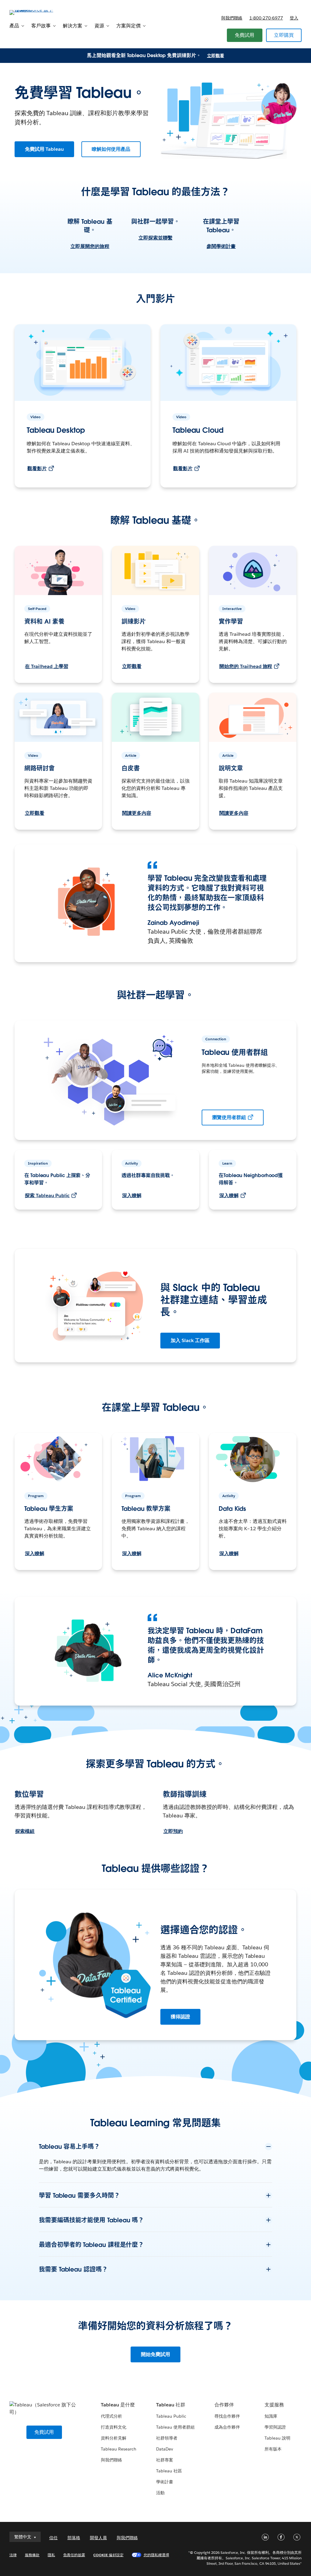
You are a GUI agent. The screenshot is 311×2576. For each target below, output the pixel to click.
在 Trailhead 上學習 (47, 666)
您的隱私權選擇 (156, 2555)
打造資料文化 (114, 2427)
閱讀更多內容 (137, 813)
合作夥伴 (224, 2405)
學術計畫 (165, 2482)
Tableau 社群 (171, 2405)
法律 (13, 2555)
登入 (294, 18)
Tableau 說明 (277, 2438)
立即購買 (284, 35)
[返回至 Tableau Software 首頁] (32, 12)
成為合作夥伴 (227, 2427)
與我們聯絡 (232, 18)
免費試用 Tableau (44, 149)
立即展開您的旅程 (90, 246)
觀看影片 (37, 468)
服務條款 (32, 2555)
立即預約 (173, 1831)
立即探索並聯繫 (155, 238)
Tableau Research (119, 2449)
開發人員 (98, 2538)
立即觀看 (216, 56)
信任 (53, 2538)
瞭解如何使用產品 (111, 149)
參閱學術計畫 (221, 246)
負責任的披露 (74, 2555)
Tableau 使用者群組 (175, 2427)
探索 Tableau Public (47, 1195)
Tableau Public (171, 2416)
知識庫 (271, 2416)
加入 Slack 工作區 (190, 1340)
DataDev (165, 2449)
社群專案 (165, 2460)
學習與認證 (275, 2427)
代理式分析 (111, 2416)
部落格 (74, 2538)
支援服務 (274, 2405)
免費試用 (245, 35)
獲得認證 (180, 2017)
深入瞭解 (132, 1195)
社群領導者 (167, 2438)
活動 (160, 2493)
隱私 (51, 2555)
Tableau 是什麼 (118, 2405)
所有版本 (273, 2449)
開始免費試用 (155, 2354)
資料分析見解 (114, 2438)
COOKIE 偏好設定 (108, 2555)
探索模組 (25, 1831)
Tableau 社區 (169, 2471)
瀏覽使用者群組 (229, 1117)
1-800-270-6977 (266, 18)
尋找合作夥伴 (227, 2416)
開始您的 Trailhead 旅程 (246, 666)
